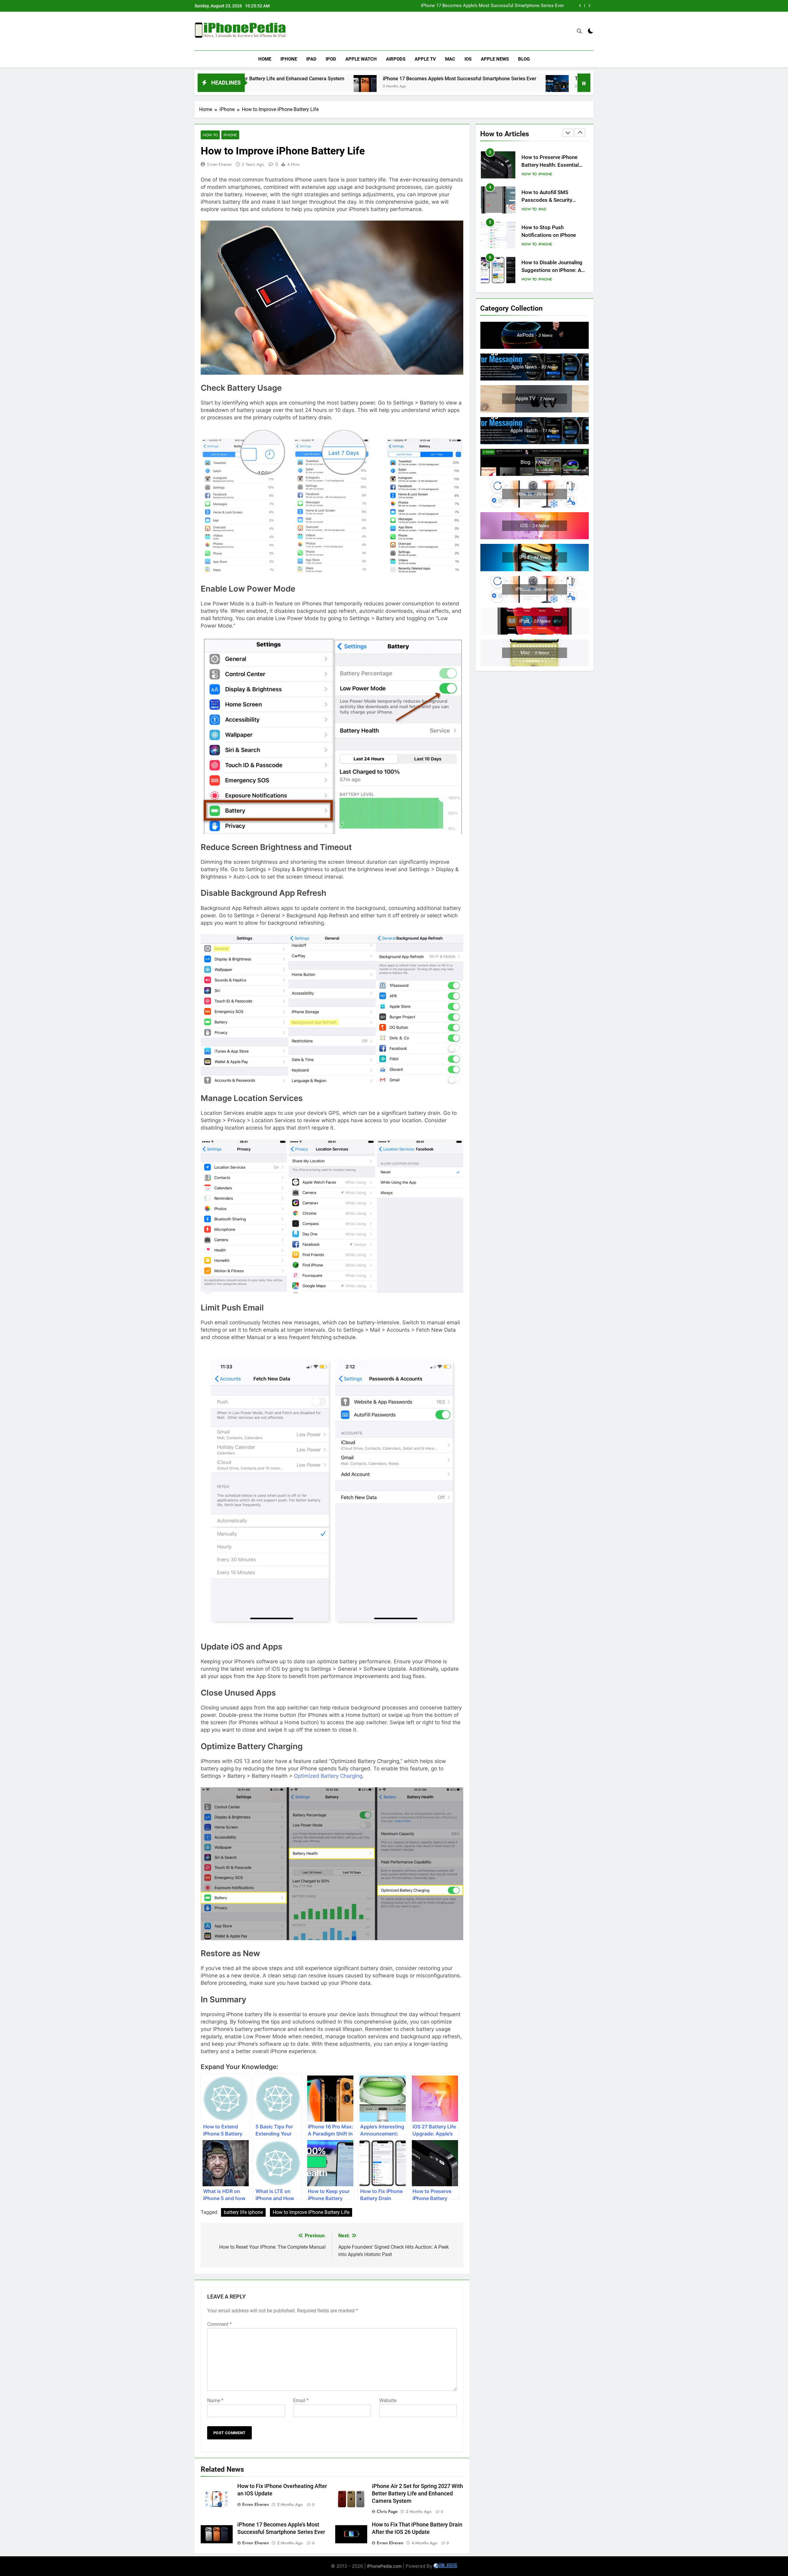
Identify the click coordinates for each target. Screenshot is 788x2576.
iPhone (289, 59)
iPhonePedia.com (384, 2566)
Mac (450, 59)
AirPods (396, 59)
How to (210, 135)
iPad (311, 59)
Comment (219, 2324)
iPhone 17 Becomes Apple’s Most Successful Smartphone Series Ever (296, 79)
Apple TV (425, 59)
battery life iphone (243, 2212)
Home (265, 59)
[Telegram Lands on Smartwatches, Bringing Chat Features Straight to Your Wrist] (393, 87)
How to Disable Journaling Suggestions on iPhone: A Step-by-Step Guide (552, 235)
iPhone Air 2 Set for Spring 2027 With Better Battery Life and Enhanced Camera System (417, 2494)
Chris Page (387, 2511)
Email (301, 2401)
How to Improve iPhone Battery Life (311, 2212)
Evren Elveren (219, 164)
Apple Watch (361, 59)
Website (388, 2401)
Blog (524, 59)
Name (215, 2401)
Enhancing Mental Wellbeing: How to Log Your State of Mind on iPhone (555, 270)
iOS (468, 59)
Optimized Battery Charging (328, 1776)
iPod (331, 59)
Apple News (495, 59)
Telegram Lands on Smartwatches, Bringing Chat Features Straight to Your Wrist (482, 6)
